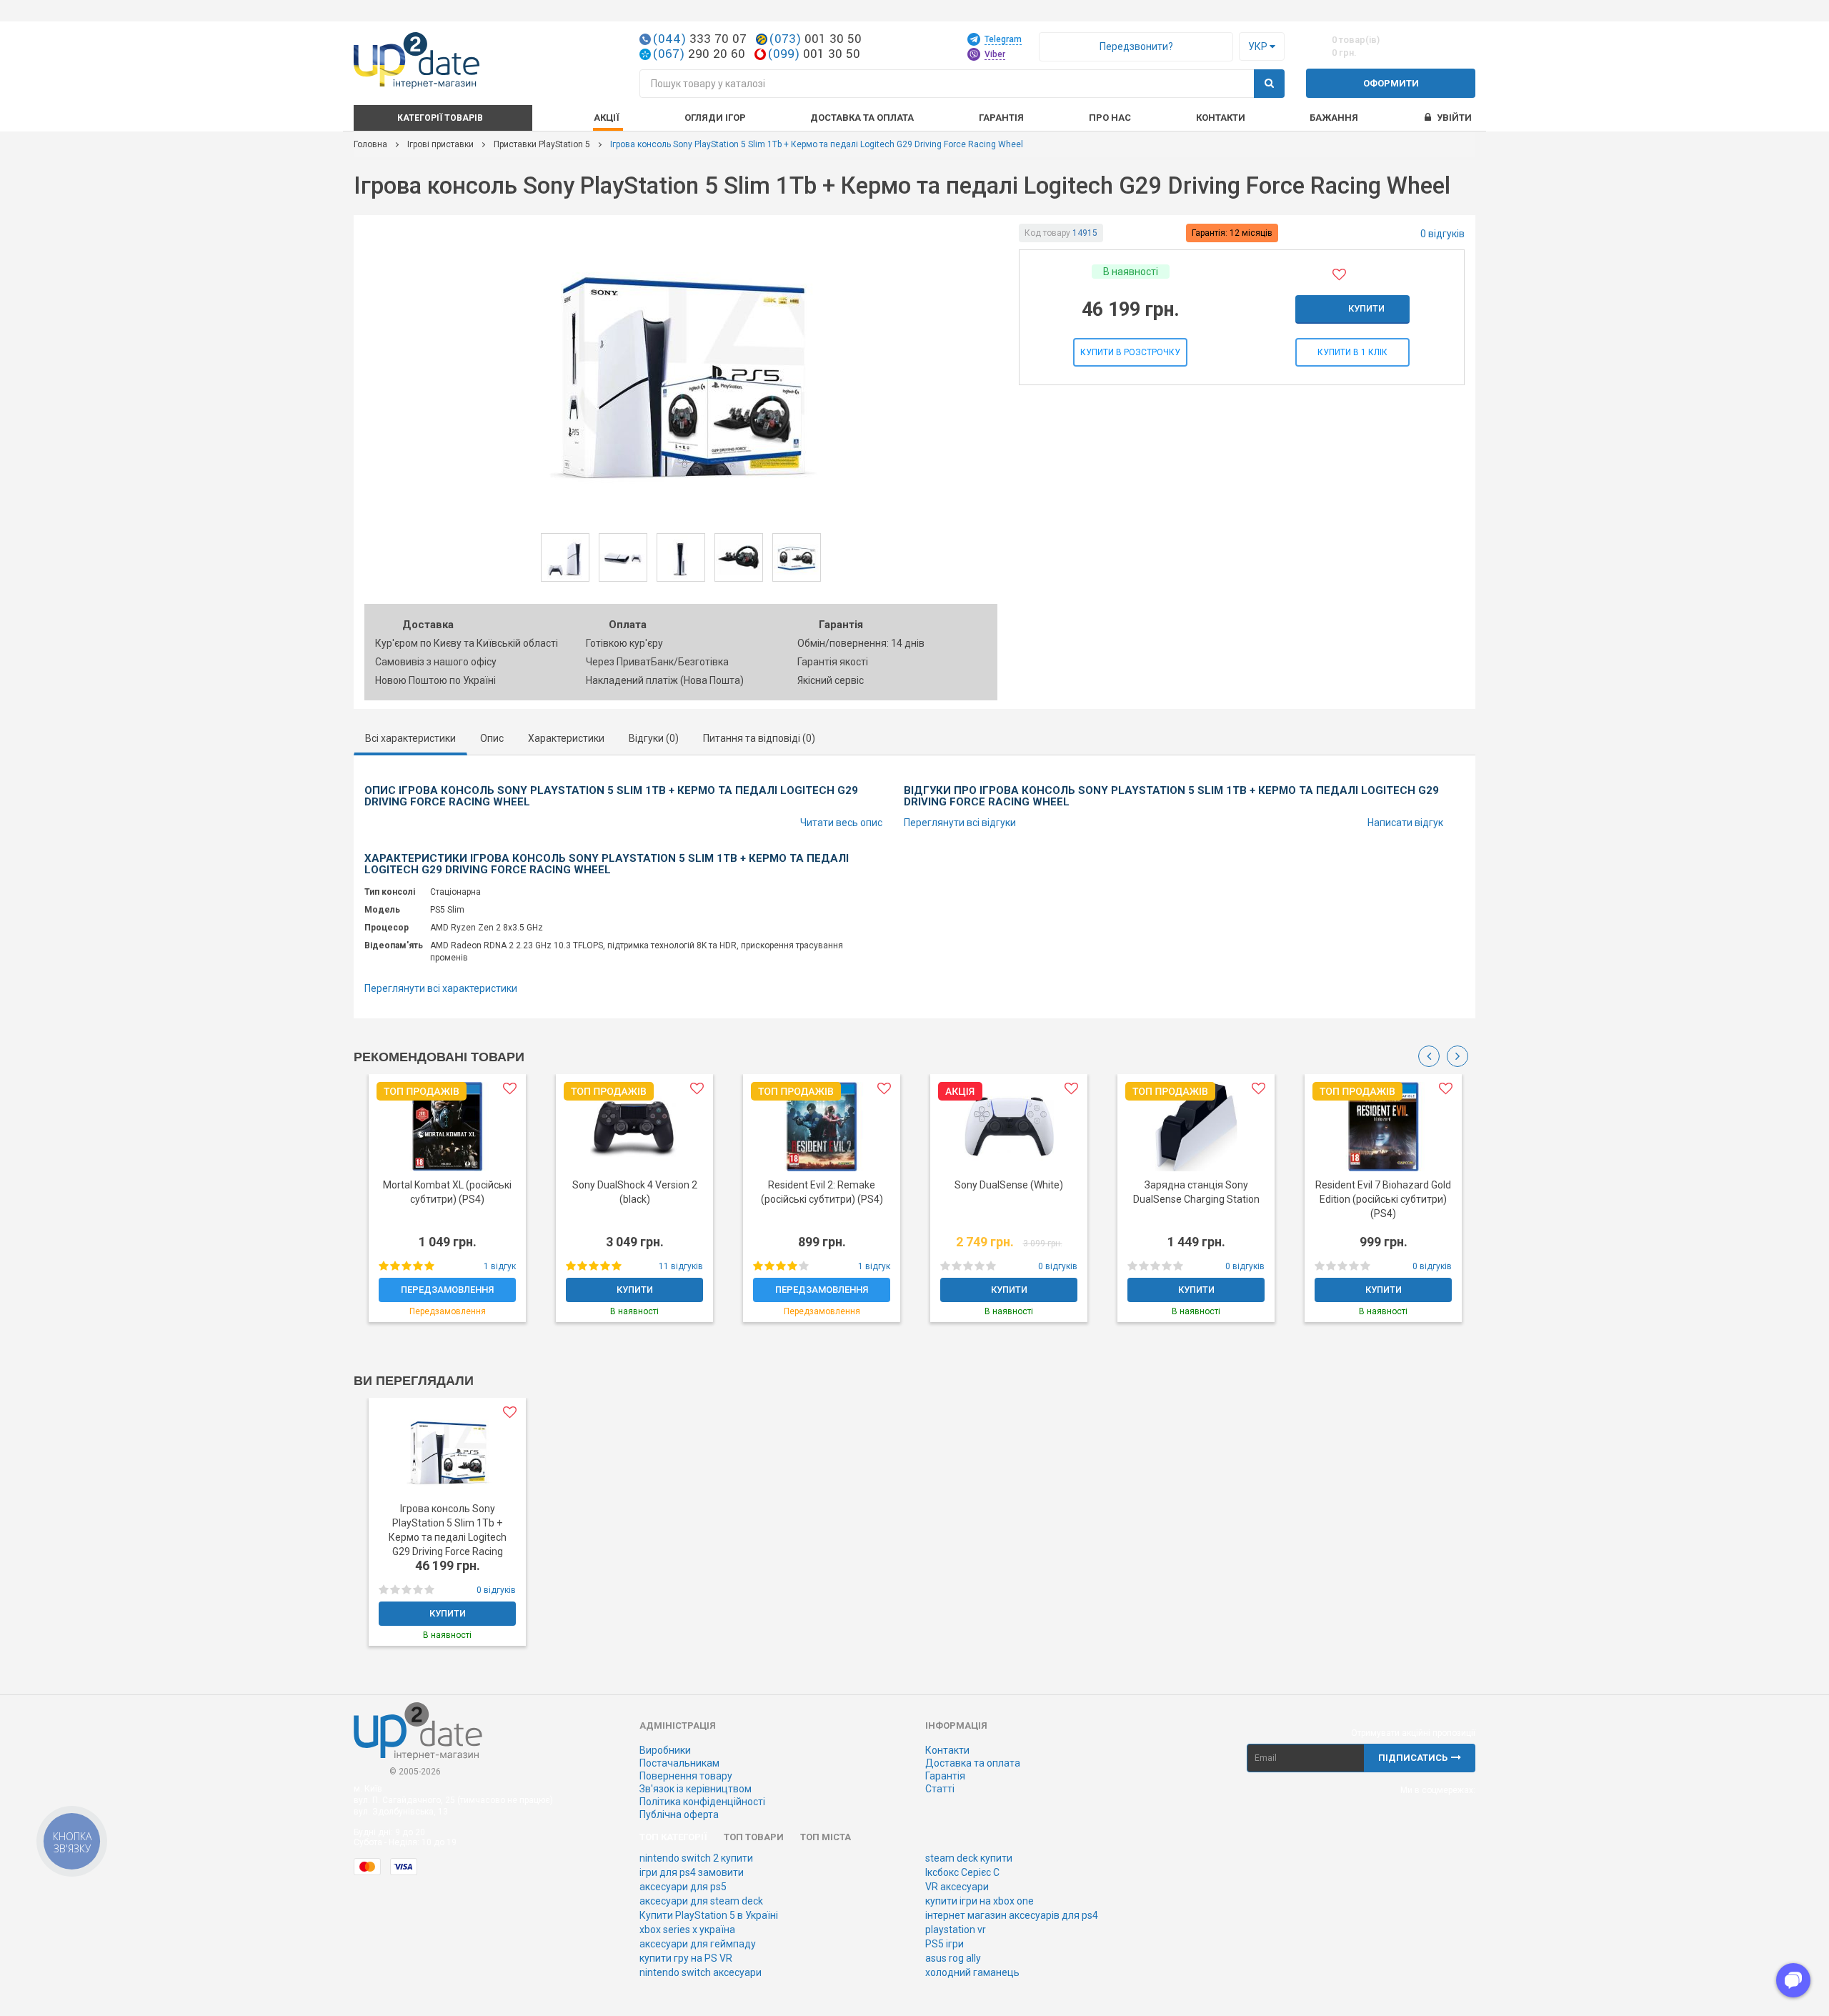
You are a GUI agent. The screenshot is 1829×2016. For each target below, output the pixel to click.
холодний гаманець (972, 1972)
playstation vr (956, 1930)
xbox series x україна (687, 1930)
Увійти (1454, 118)
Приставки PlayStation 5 (542, 144)
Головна (370, 144)
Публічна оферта (679, 1814)
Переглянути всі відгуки (960, 823)
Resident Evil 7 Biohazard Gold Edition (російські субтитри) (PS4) (1383, 1199)
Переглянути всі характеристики (441, 988)
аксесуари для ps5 (683, 1887)
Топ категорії (673, 1837)
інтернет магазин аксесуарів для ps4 (1012, 1915)
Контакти (1221, 118)
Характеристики (566, 738)
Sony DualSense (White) (1009, 1185)
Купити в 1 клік (1352, 352)
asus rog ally (953, 1958)
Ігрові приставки (440, 144)
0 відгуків (1442, 234)
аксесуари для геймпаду (698, 1944)
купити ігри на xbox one (980, 1901)
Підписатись (1413, 1758)
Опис (492, 738)
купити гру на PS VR (686, 1958)
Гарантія (945, 1776)
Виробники (665, 1750)
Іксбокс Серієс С (962, 1872)
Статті (940, 1789)
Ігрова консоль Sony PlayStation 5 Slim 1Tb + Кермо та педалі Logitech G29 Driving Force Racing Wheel (448, 1537)
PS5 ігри (945, 1944)
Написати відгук (1405, 823)
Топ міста (826, 1837)
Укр (1259, 46)
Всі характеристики (410, 738)
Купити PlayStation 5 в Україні (709, 1915)
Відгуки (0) (654, 738)
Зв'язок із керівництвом (696, 1789)
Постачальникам (679, 1763)
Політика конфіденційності (702, 1802)
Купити (1366, 308)
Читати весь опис (841, 823)
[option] (447, 1205)
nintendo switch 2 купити (696, 1858)
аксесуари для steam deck (701, 1901)
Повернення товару (686, 1776)
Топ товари (754, 1837)
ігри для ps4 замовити (692, 1872)
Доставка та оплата (973, 1763)
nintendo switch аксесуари (701, 1972)
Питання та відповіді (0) (759, 738)
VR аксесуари (957, 1887)
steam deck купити (969, 1858)
